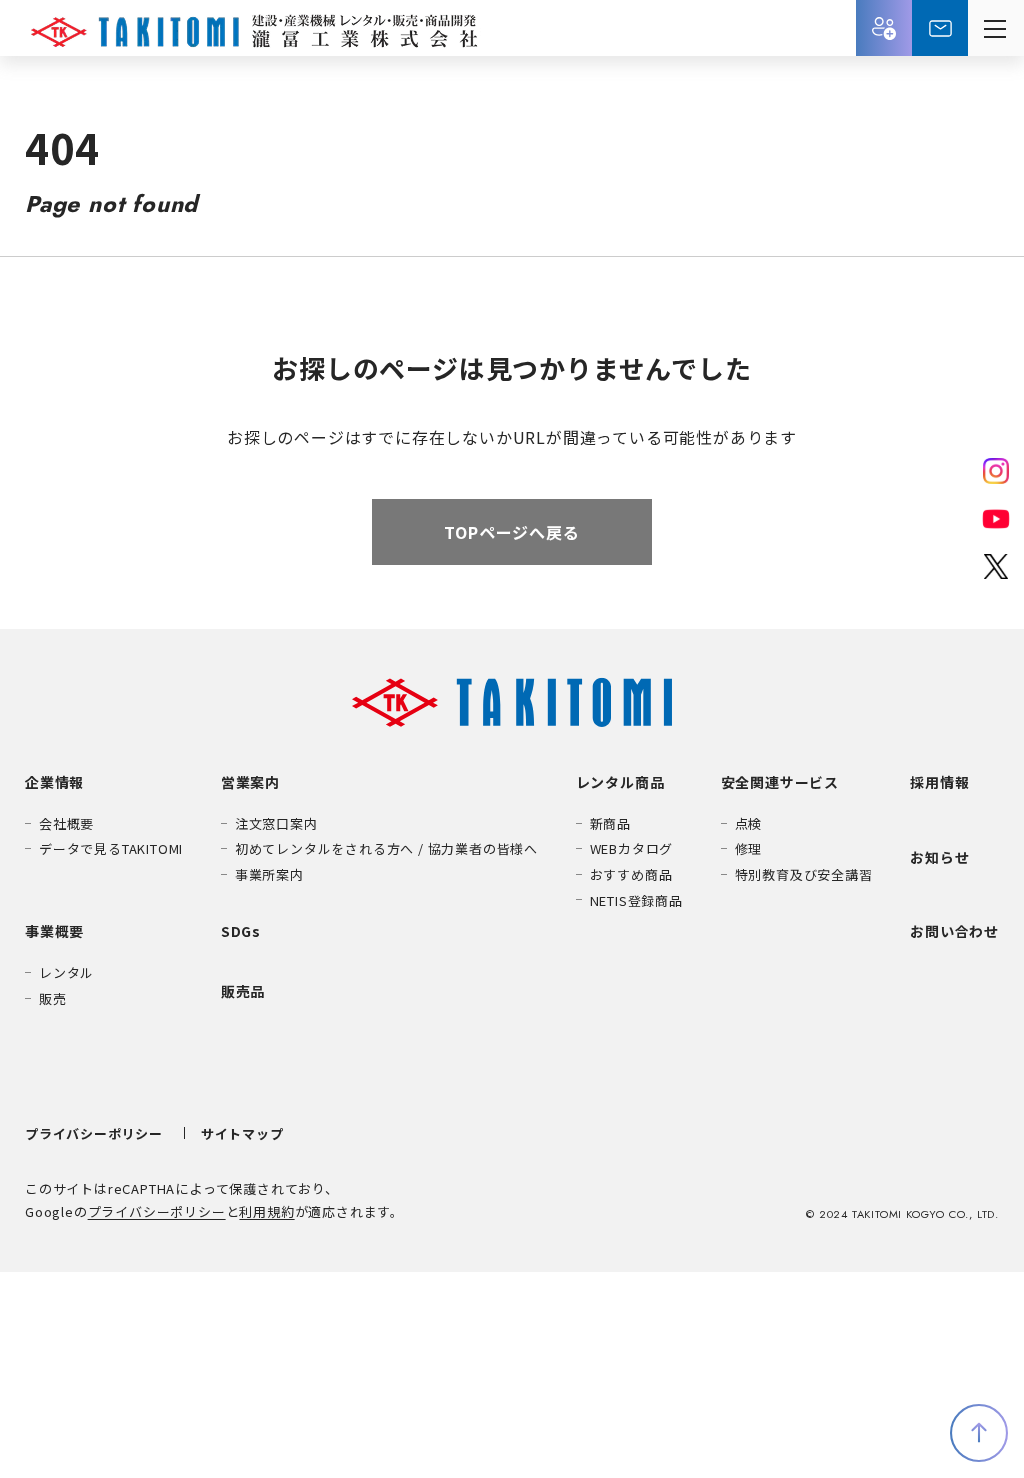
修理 (749, 848)
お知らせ (939, 857)
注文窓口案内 (276, 823)
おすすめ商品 (631, 874)
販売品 (243, 991)
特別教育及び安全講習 (804, 874)
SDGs (241, 931)
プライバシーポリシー (94, 1133)
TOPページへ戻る (511, 532)
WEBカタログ (632, 848)
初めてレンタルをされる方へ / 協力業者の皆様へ (386, 848)
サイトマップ (242, 1133)
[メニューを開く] (996, 28)
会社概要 (66, 823)
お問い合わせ (940, 28)
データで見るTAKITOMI (111, 848)
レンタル (66, 972)
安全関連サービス (780, 782)
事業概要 (54, 931)
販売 (53, 998)
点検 (749, 823)
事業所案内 (269, 874)
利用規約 (266, 1211)
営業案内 (250, 782)
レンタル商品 (620, 782)
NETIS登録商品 (636, 900)
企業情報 (54, 782)
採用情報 (884, 28)
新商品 (610, 823)
